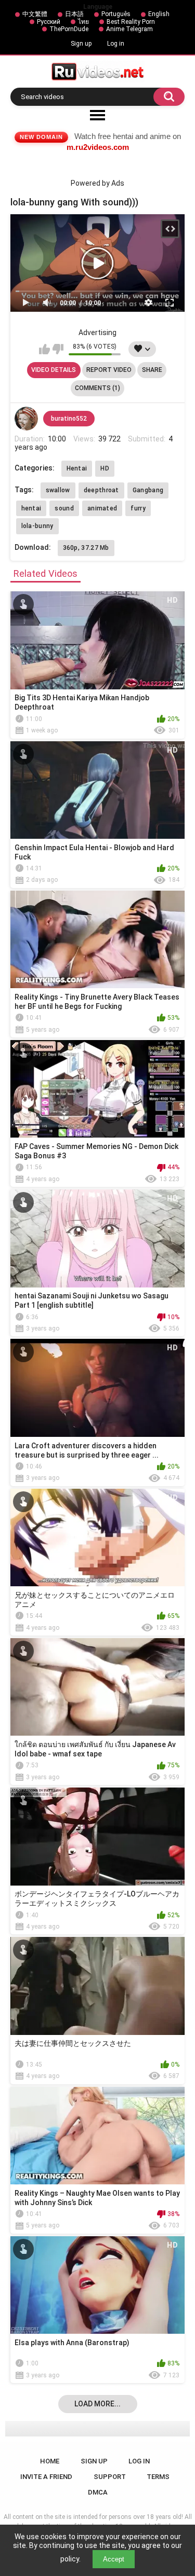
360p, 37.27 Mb (86, 548)
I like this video (44, 349)
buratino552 (69, 419)
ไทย (83, 22)
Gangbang (148, 490)
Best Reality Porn (131, 22)
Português (116, 14)
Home (50, 2461)
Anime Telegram (129, 29)
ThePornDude (69, 29)
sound (64, 508)
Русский (49, 22)
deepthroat (101, 490)
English (159, 14)
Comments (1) (97, 388)
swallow (58, 490)
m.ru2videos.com (98, 147)
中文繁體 (35, 14)
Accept (114, 2559)
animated (102, 508)
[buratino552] (27, 419)
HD (105, 468)
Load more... (97, 2404)
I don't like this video (58, 349)
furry (138, 508)
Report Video (109, 370)
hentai (31, 508)
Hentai (77, 468)
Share (152, 370)
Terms (158, 2477)
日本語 (74, 14)
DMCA (98, 2492)
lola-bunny (37, 526)
